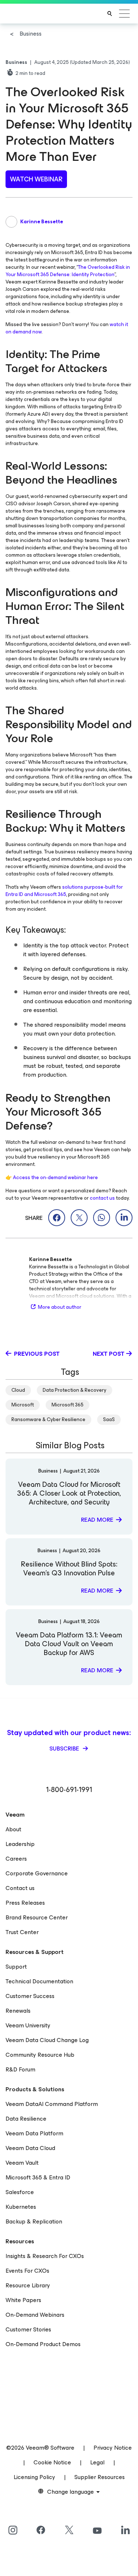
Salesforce (20, 2192)
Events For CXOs (27, 2271)
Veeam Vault (22, 2163)
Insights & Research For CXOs (45, 2256)
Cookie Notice (52, 2462)
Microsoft (23, 1405)
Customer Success (30, 1996)
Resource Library (28, 2285)
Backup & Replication (34, 2221)
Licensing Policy (34, 2477)
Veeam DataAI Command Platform (52, 2104)
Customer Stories (28, 2329)
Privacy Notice (113, 2448)
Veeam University (28, 2025)
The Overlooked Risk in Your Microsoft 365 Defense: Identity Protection (68, 271)
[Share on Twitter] (79, 1218)
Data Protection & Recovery (75, 1390)
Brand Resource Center (37, 1917)
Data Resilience (26, 2119)
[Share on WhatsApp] (102, 1218)
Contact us (20, 1888)
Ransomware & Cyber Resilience (48, 1419)
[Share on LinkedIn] (124, 1218)
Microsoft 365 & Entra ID (38, 2177)
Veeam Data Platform (34, 2133)
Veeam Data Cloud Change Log (47, 2040)
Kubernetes (21, 2207)
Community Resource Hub (40, 2055)
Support (16, 1967)
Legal (97, 2462)
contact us (102, 1198)
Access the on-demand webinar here (55, 1177)
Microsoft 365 (68, 1405)
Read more (97, 1520)
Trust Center (22, 1932)
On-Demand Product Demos (43, 2344)
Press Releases (25, 1903)
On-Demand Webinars (35, 2315)
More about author (60, 1307)
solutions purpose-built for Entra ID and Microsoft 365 (64, 891)
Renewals (18, 2011)
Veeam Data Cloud (30, 2148)
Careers (16, 1859)
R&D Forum (20, 2069)
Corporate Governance (37, 1873)
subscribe (65, 1748)
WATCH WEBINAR (36, 179)
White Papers (23, 2300)
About (13, 1829)
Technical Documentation (39, 1981)
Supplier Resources (100, 2477)
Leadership (20, 1844)
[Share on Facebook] (57, 1218)
